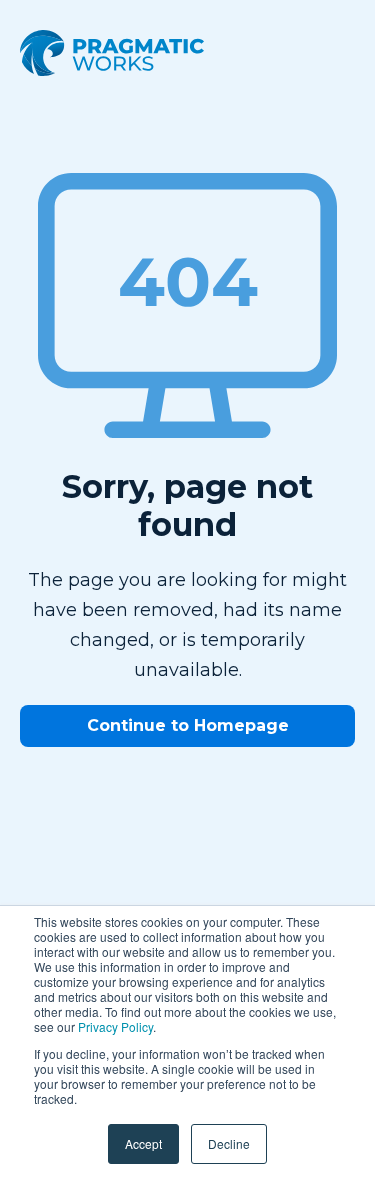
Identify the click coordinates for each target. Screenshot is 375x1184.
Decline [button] (229, 1143)
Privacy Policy (115, 1026)
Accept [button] (143, 1143)
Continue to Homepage (188, 725)
